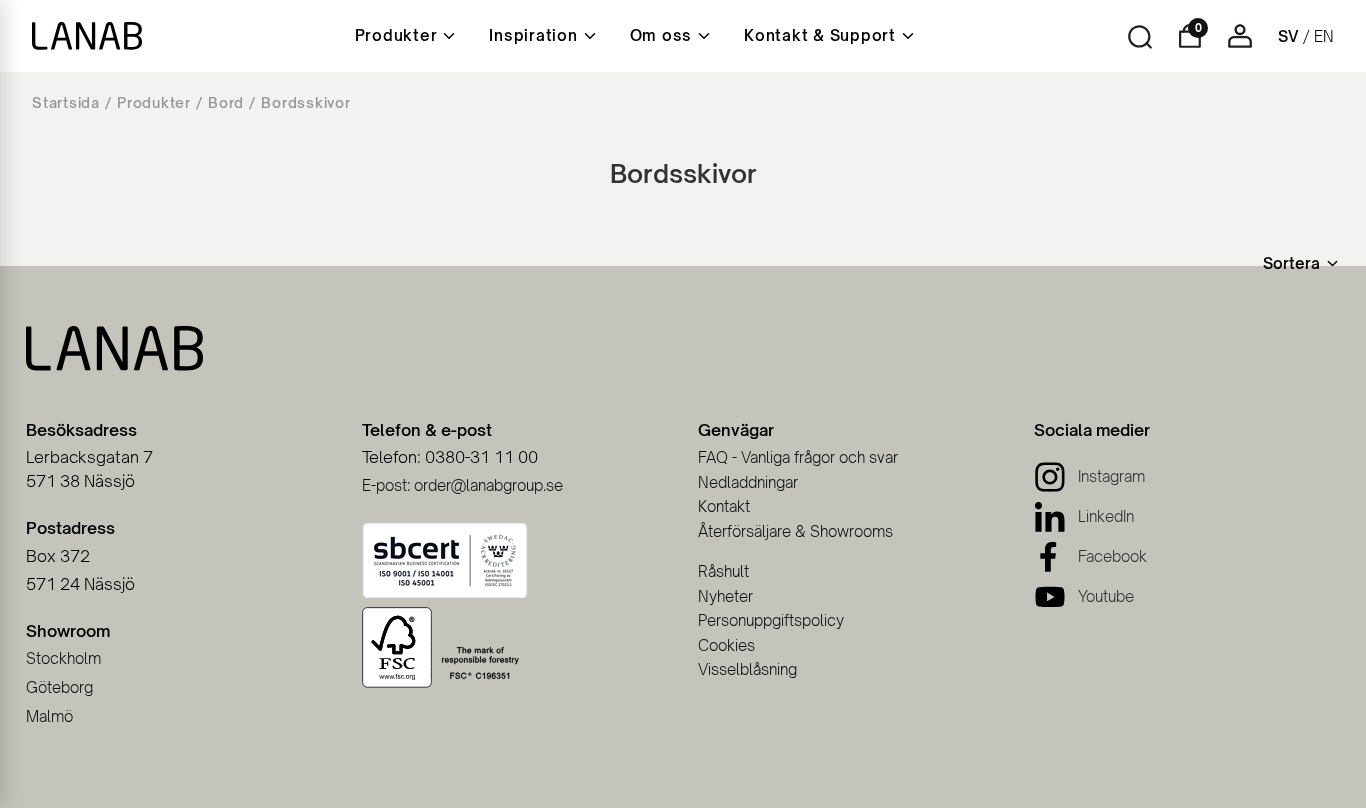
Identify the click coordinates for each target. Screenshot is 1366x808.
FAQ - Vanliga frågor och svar (798, 457)
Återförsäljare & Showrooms (795, 531)
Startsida (66, 102)
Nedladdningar (748, 482)
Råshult (723, 571)
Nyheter (725, 596)
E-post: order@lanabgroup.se (462, 485)
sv (1288, 36)
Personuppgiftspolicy (771, 620)
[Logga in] (1240, 42)
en (1324, 36)
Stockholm (63, 658)
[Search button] (1140, 37)
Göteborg (59, 687)
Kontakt (724, 506)
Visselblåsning (747, 669)
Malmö (49, 716)
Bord (226, 102)
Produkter (154, 102)
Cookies (726, 645)
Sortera (1291, 263)
